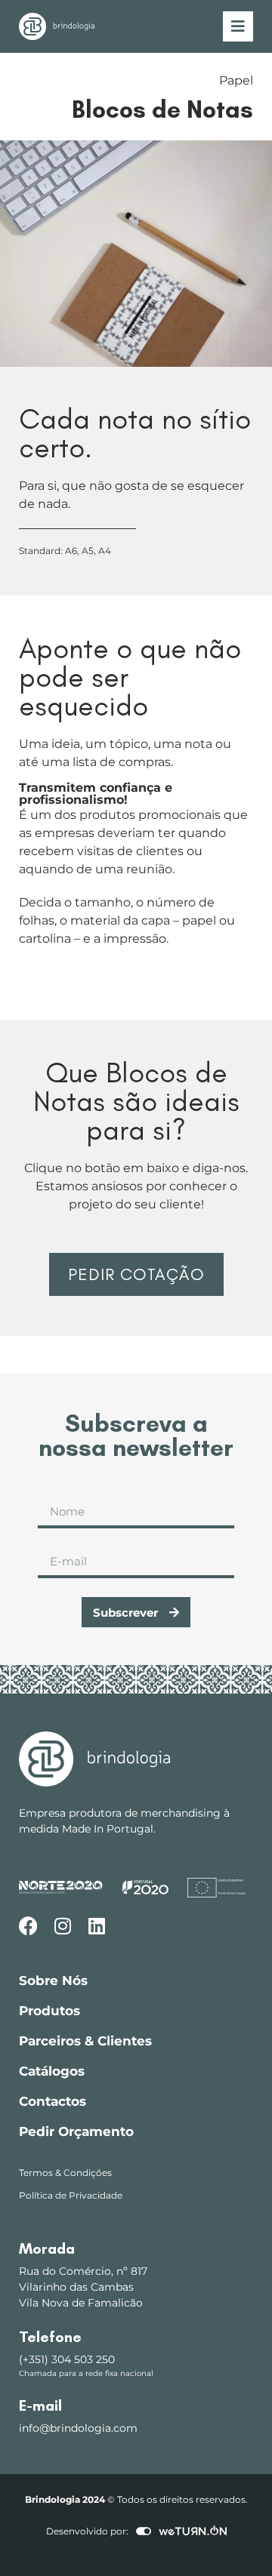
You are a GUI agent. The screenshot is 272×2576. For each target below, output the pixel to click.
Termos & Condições (65, 2173)
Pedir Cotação (136, 1274)
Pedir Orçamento (76, 2131)
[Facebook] (28, 1926)
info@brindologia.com (78, 2428)
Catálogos (52, 2071)
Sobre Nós (53, 1980)
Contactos (53, 2101)
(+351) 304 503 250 (67, 2359)
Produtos (49, 2011)
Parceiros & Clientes (85, 2041)
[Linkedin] (96, 1926)
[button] (136, 1275)
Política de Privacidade (71, 2195)
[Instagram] (62, 1926)
